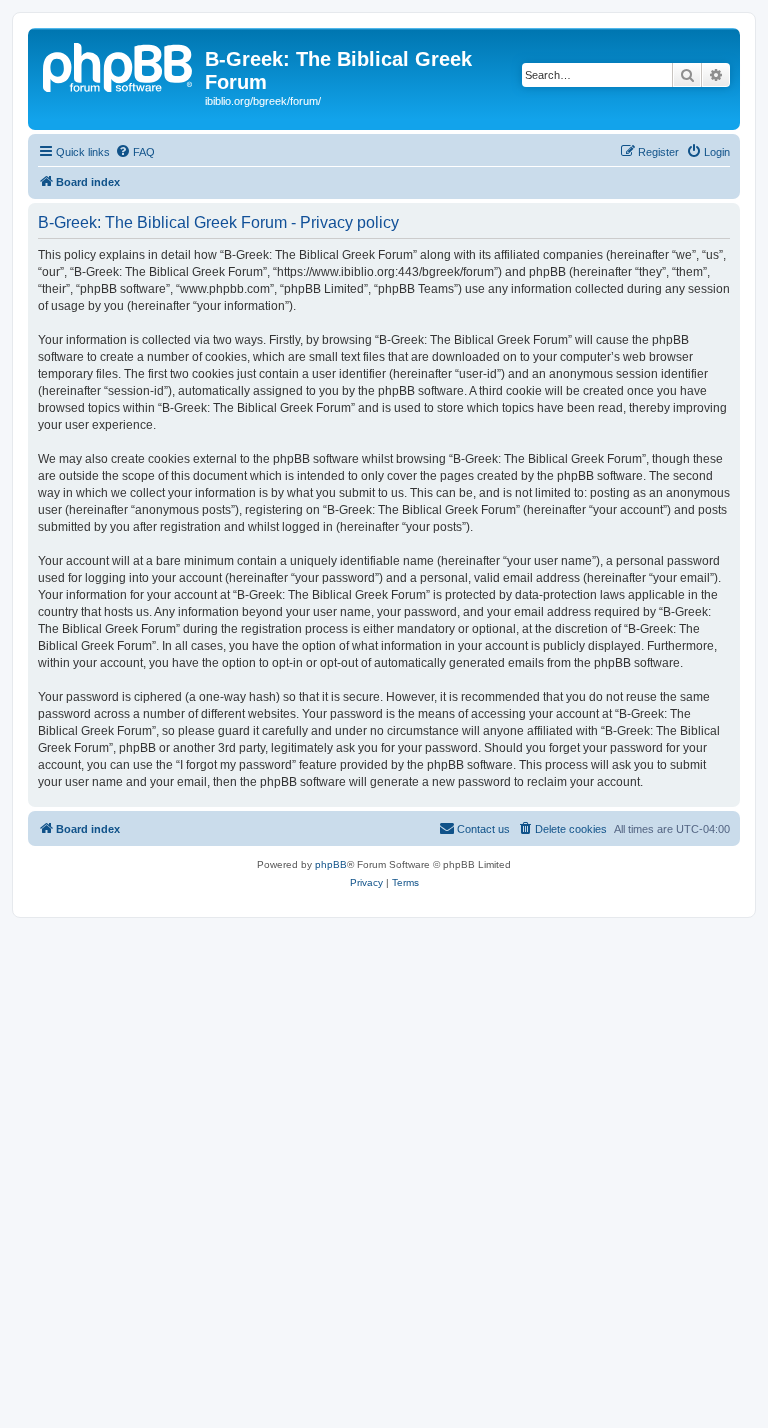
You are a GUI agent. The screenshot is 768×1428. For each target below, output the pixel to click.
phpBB (331, 864)
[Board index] (119, 65)
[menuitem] (135, 152)
